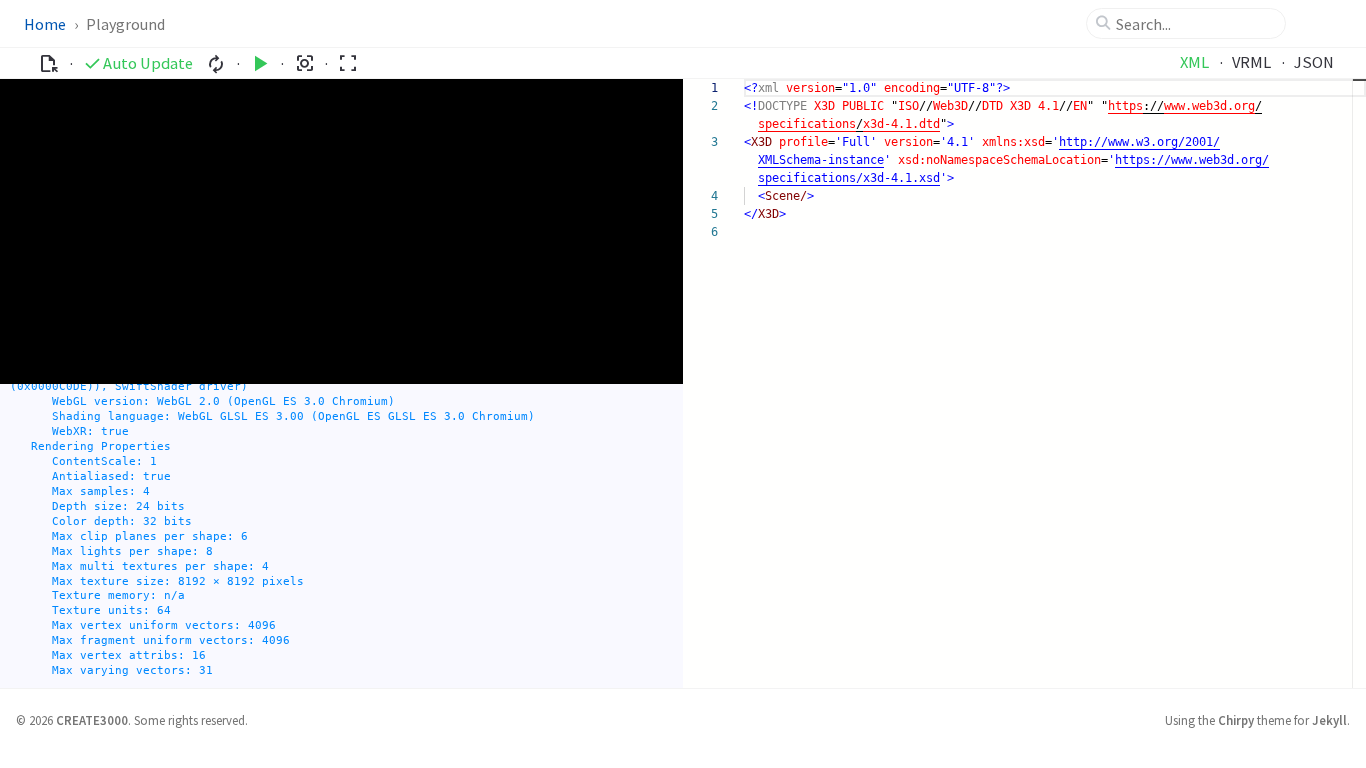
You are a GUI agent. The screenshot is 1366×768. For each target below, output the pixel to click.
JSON (1314, 62)
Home (45, 24)
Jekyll (1329, 720)
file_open (48, 63)
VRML (1251, 62)
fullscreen (347, 63)
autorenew (216, 63)
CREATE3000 (92, 720)
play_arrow (260, 63)
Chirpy (1236, 720)
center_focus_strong (304, 63)
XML (1194, 62)
